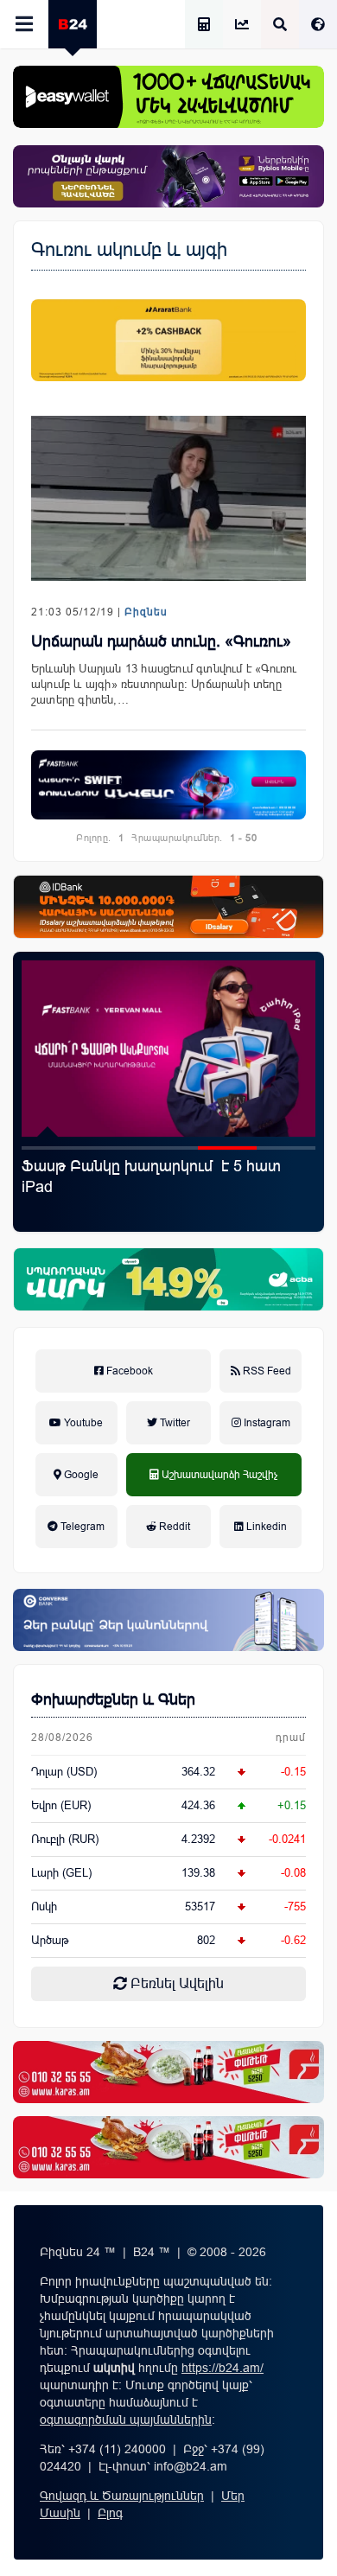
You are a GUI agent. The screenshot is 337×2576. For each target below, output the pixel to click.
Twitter (174, 1423)
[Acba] (168, 1279)
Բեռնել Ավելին (175, 1983)
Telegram (81, 1527)
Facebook (128, 1371)
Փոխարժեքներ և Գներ (113, 1699)
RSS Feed (266, 1371)
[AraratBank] (168, 340)
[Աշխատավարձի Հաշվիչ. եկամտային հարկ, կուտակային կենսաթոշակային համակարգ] (204, 26)
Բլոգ (110, 2513)
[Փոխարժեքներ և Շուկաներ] (242, 26)
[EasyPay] (168, 97)
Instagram (266, 1423)
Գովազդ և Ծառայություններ (122, 2496)
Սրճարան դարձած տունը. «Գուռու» (161, 641)
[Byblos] (168, 176)
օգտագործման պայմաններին (126, 2420)
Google (80, 1475)
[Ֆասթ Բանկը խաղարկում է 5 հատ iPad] (168, 1049)
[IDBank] (168, 907)
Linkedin (265, 1527)
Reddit (173, 1527)
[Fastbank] (168, 785)
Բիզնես (146, 612)
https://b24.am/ (223, 2368)
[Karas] (168, 2072)
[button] (51, 1148)
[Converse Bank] (168, 1620)
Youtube (82, 1423)
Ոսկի (44, 1906)
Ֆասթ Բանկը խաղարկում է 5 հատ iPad (151, 1176)
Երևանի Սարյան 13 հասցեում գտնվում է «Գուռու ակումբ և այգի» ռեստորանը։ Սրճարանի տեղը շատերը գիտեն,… (164, 684)
